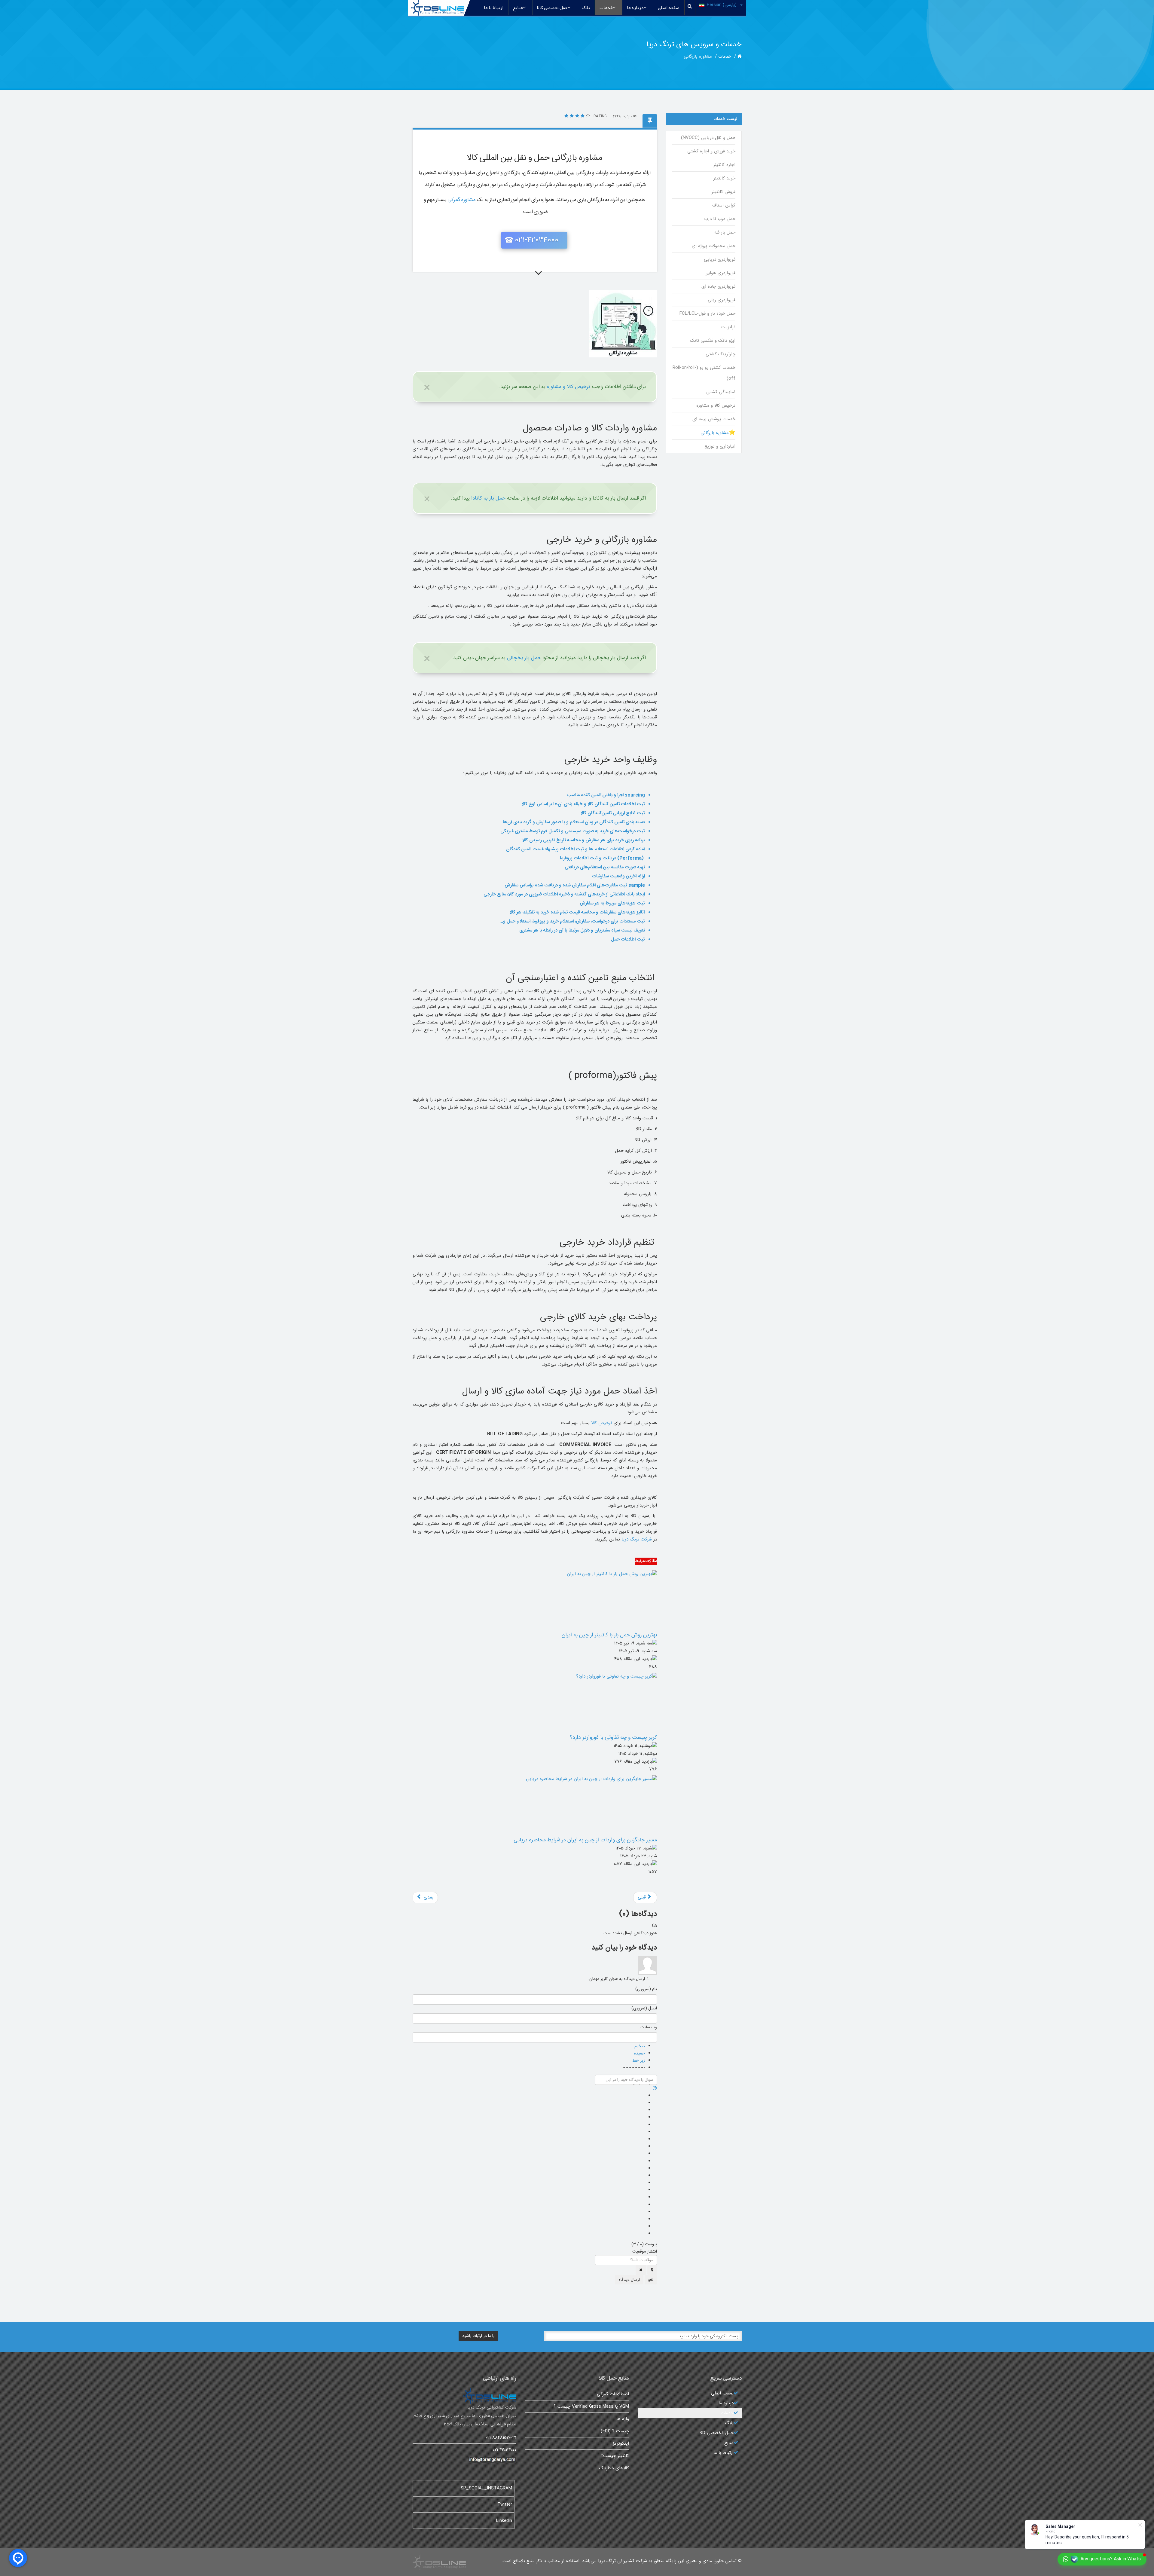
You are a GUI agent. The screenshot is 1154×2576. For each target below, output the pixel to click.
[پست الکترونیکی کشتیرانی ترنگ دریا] (464, 2460)
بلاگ (586, 8)
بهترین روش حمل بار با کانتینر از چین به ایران (609, 1635)
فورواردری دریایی (719, 259)
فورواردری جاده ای (718, 286)
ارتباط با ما (494, 8)
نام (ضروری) (646, 1989)
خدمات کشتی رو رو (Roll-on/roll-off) (704, 373)
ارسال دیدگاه (629, 2280)
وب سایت (649, 2027)
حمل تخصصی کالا (552, 8)
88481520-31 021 (501, 2437)
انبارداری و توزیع (720, 446)
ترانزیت (728, 327)
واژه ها (623, 2419)
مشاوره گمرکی (462, 200)
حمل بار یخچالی (524, 658)
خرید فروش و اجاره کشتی (711, 151)
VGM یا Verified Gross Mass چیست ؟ (591, 2406)
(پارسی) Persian (722, 5)
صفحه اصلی (669, 8)
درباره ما (635, 8)
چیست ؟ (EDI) (615, 2431)
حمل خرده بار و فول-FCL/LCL (707, 314)
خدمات (606, 8)
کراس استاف (724, 205)
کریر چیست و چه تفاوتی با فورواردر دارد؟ (613, 1737)
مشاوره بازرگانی (715, 433)
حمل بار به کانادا (488, 498)
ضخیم (640, 2046)
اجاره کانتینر (724, 165)
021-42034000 (537, 240)
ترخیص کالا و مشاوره (569, 387)
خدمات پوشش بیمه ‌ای (714, 419)
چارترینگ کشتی (720, 354)
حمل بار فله (725, 232)
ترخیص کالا (602, 1423)
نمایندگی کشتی (721, 392)
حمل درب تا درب (720, 219)
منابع (518, 8)
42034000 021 (505, 2450)
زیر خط (639, 2060)
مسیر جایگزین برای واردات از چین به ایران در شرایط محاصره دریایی (585, 1840)
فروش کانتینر (723, 192)
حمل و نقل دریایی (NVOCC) (708, 138)
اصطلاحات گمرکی (613, 2394)
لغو (651, 2280)
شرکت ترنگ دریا (637, 1539)
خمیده (640, 2053)
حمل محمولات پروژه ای (713, 246)
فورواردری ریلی (721, 300)
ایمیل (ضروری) (644, 2008)
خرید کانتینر (724, 178)
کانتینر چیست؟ (615, 2456)
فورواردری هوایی (720, 273)
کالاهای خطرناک (614, 2468)
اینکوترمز (621, 2443)
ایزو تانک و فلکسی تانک (713, 341)
